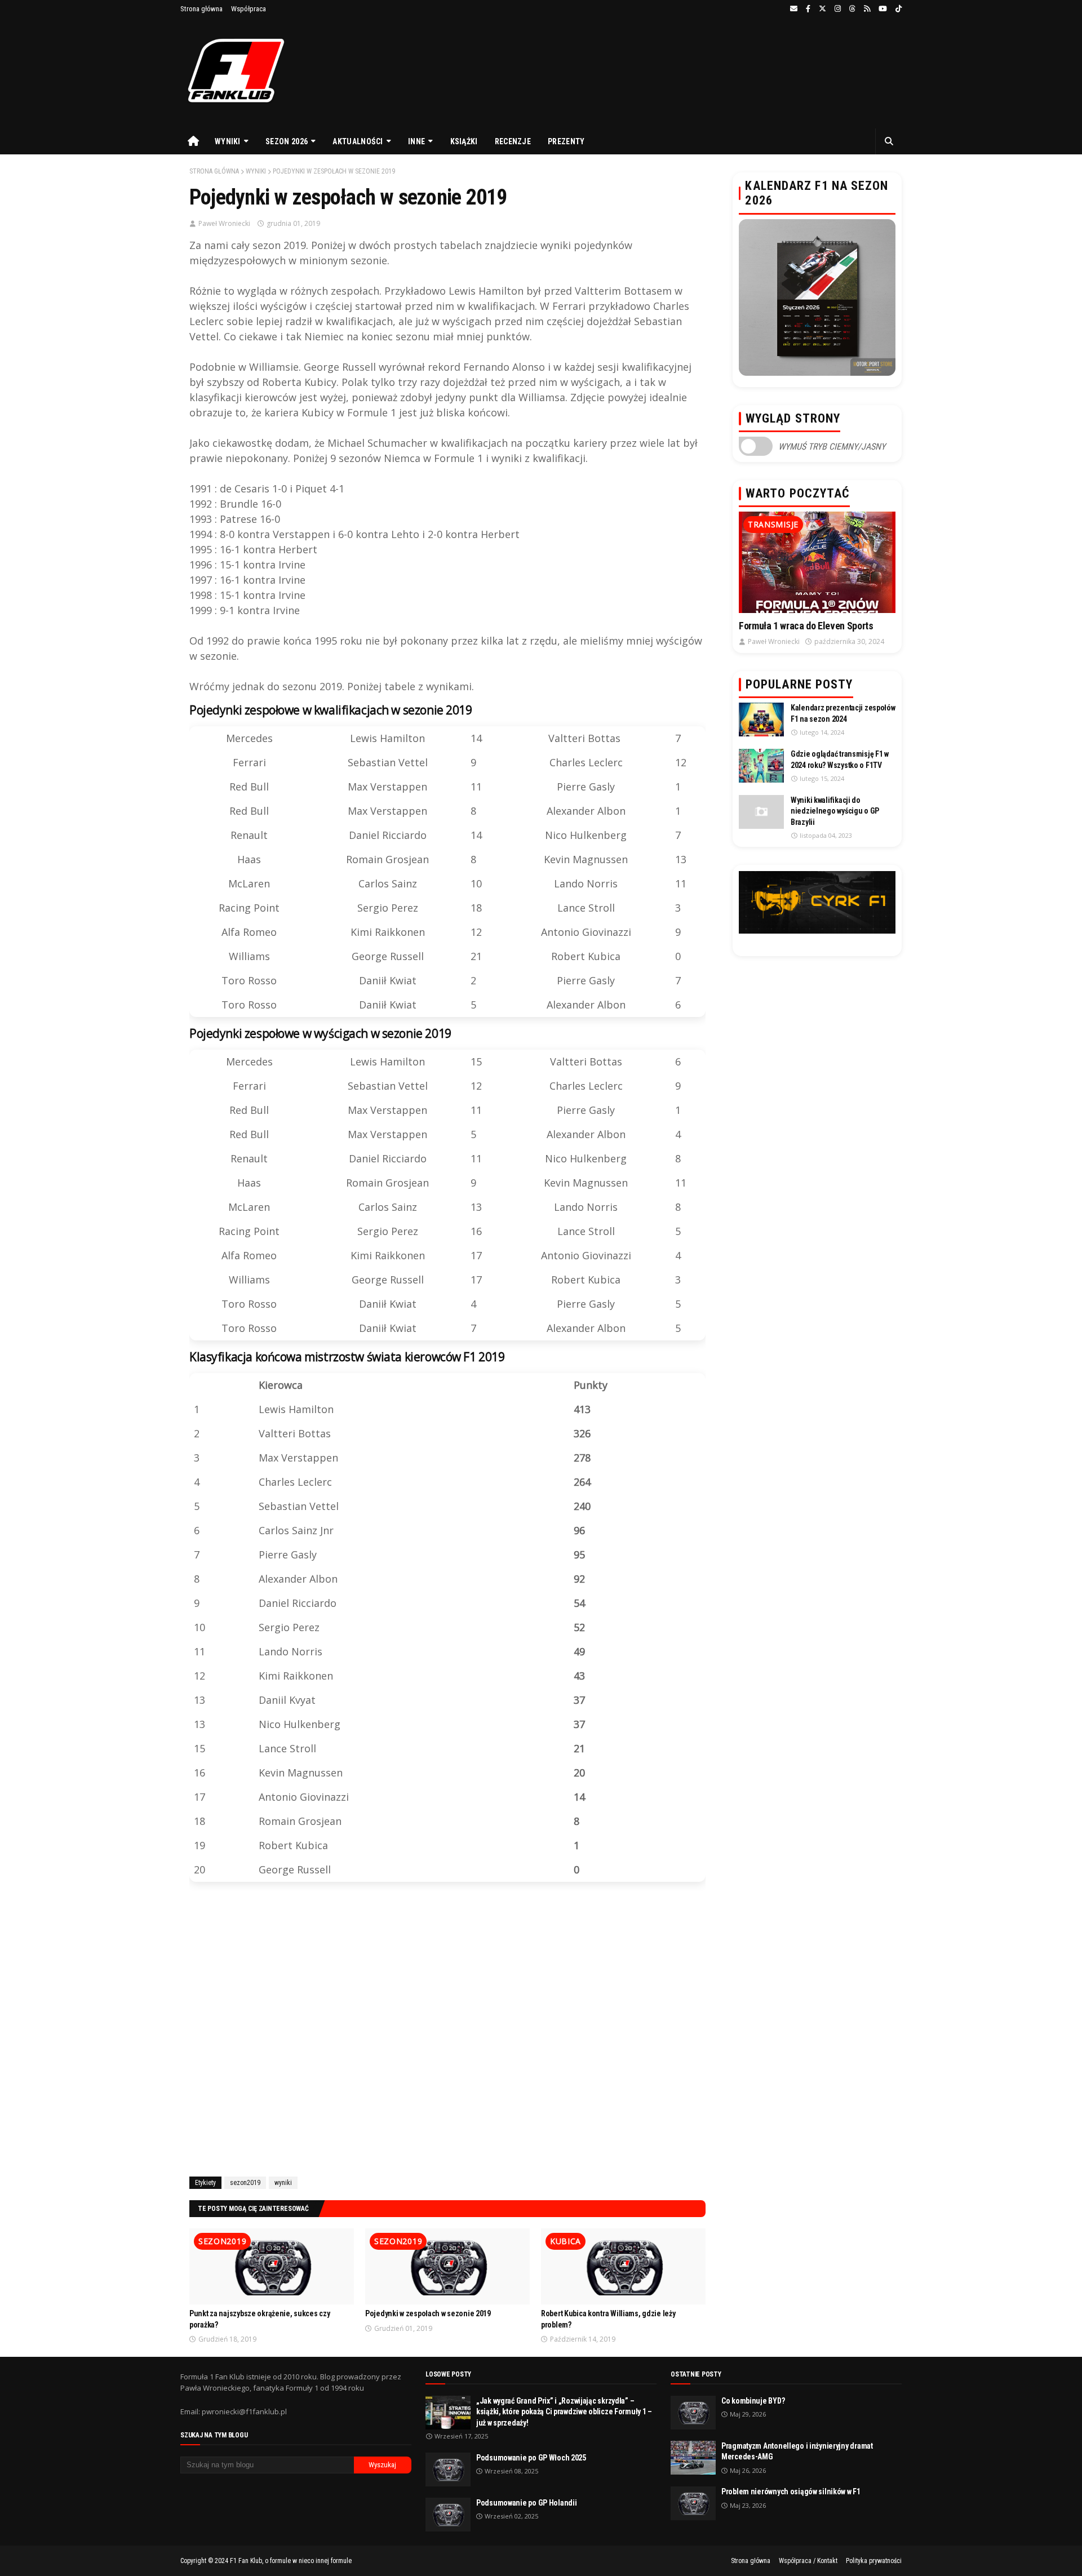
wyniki (256, 171)
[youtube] (883, 9)
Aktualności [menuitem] (358, 141)
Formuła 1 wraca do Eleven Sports (806, 626)
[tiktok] (897, 9)
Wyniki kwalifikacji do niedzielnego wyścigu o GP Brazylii (835, 811)
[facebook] (808, 9)
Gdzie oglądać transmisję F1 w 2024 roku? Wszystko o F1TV (840, 760)
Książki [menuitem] (464, 141)
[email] (794, 9)
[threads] (852, 9)
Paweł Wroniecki (224, 223)
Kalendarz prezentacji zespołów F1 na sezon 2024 (843, 713)
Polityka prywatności (874, 2561)
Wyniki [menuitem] (228, 141)
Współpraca (249, 9)
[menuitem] (193, 141)
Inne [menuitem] (416, 141)
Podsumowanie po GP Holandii (526, 2503)
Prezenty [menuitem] (566, 141)
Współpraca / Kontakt (808, 2561)
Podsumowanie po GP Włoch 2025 (531, 2458)
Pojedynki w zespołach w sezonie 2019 (428, 2313)
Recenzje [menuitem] (513, 141)
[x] (822, 9)
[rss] (867, 9)
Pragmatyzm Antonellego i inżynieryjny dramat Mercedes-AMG (797, 2451)
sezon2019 (245, 2183)
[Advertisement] (447, 2031)
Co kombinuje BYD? (753, 2401)
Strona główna (201, 9)
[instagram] (838, 9)
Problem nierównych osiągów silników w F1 (791, 2491)
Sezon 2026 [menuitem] (287, 141)
